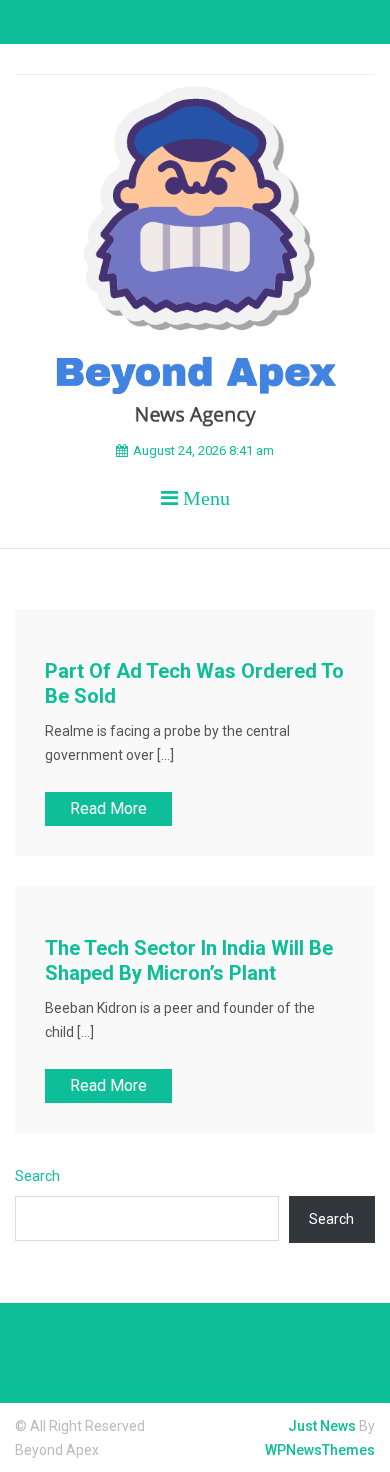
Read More (108, 808)
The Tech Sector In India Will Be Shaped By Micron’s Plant (189, 960)
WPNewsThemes (320, 1450)
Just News (322, 1426)
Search (37, 1176)
